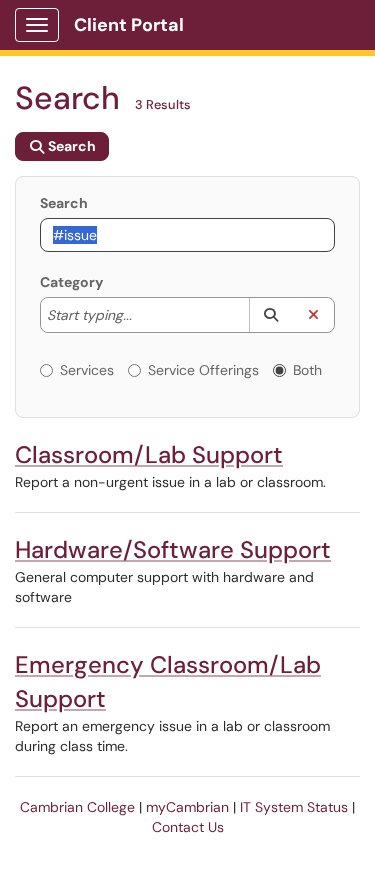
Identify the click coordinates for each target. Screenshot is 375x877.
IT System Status (294, 807)
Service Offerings (203, 370)
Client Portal (129, 25)
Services (87, 370)
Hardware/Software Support (173, 549)
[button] (270, 315)
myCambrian (187, 807)
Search (64, 203)
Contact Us (188, 827)
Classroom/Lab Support (149, 454)
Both (307, 370)
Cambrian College (77, 807)
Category (71, 282)
